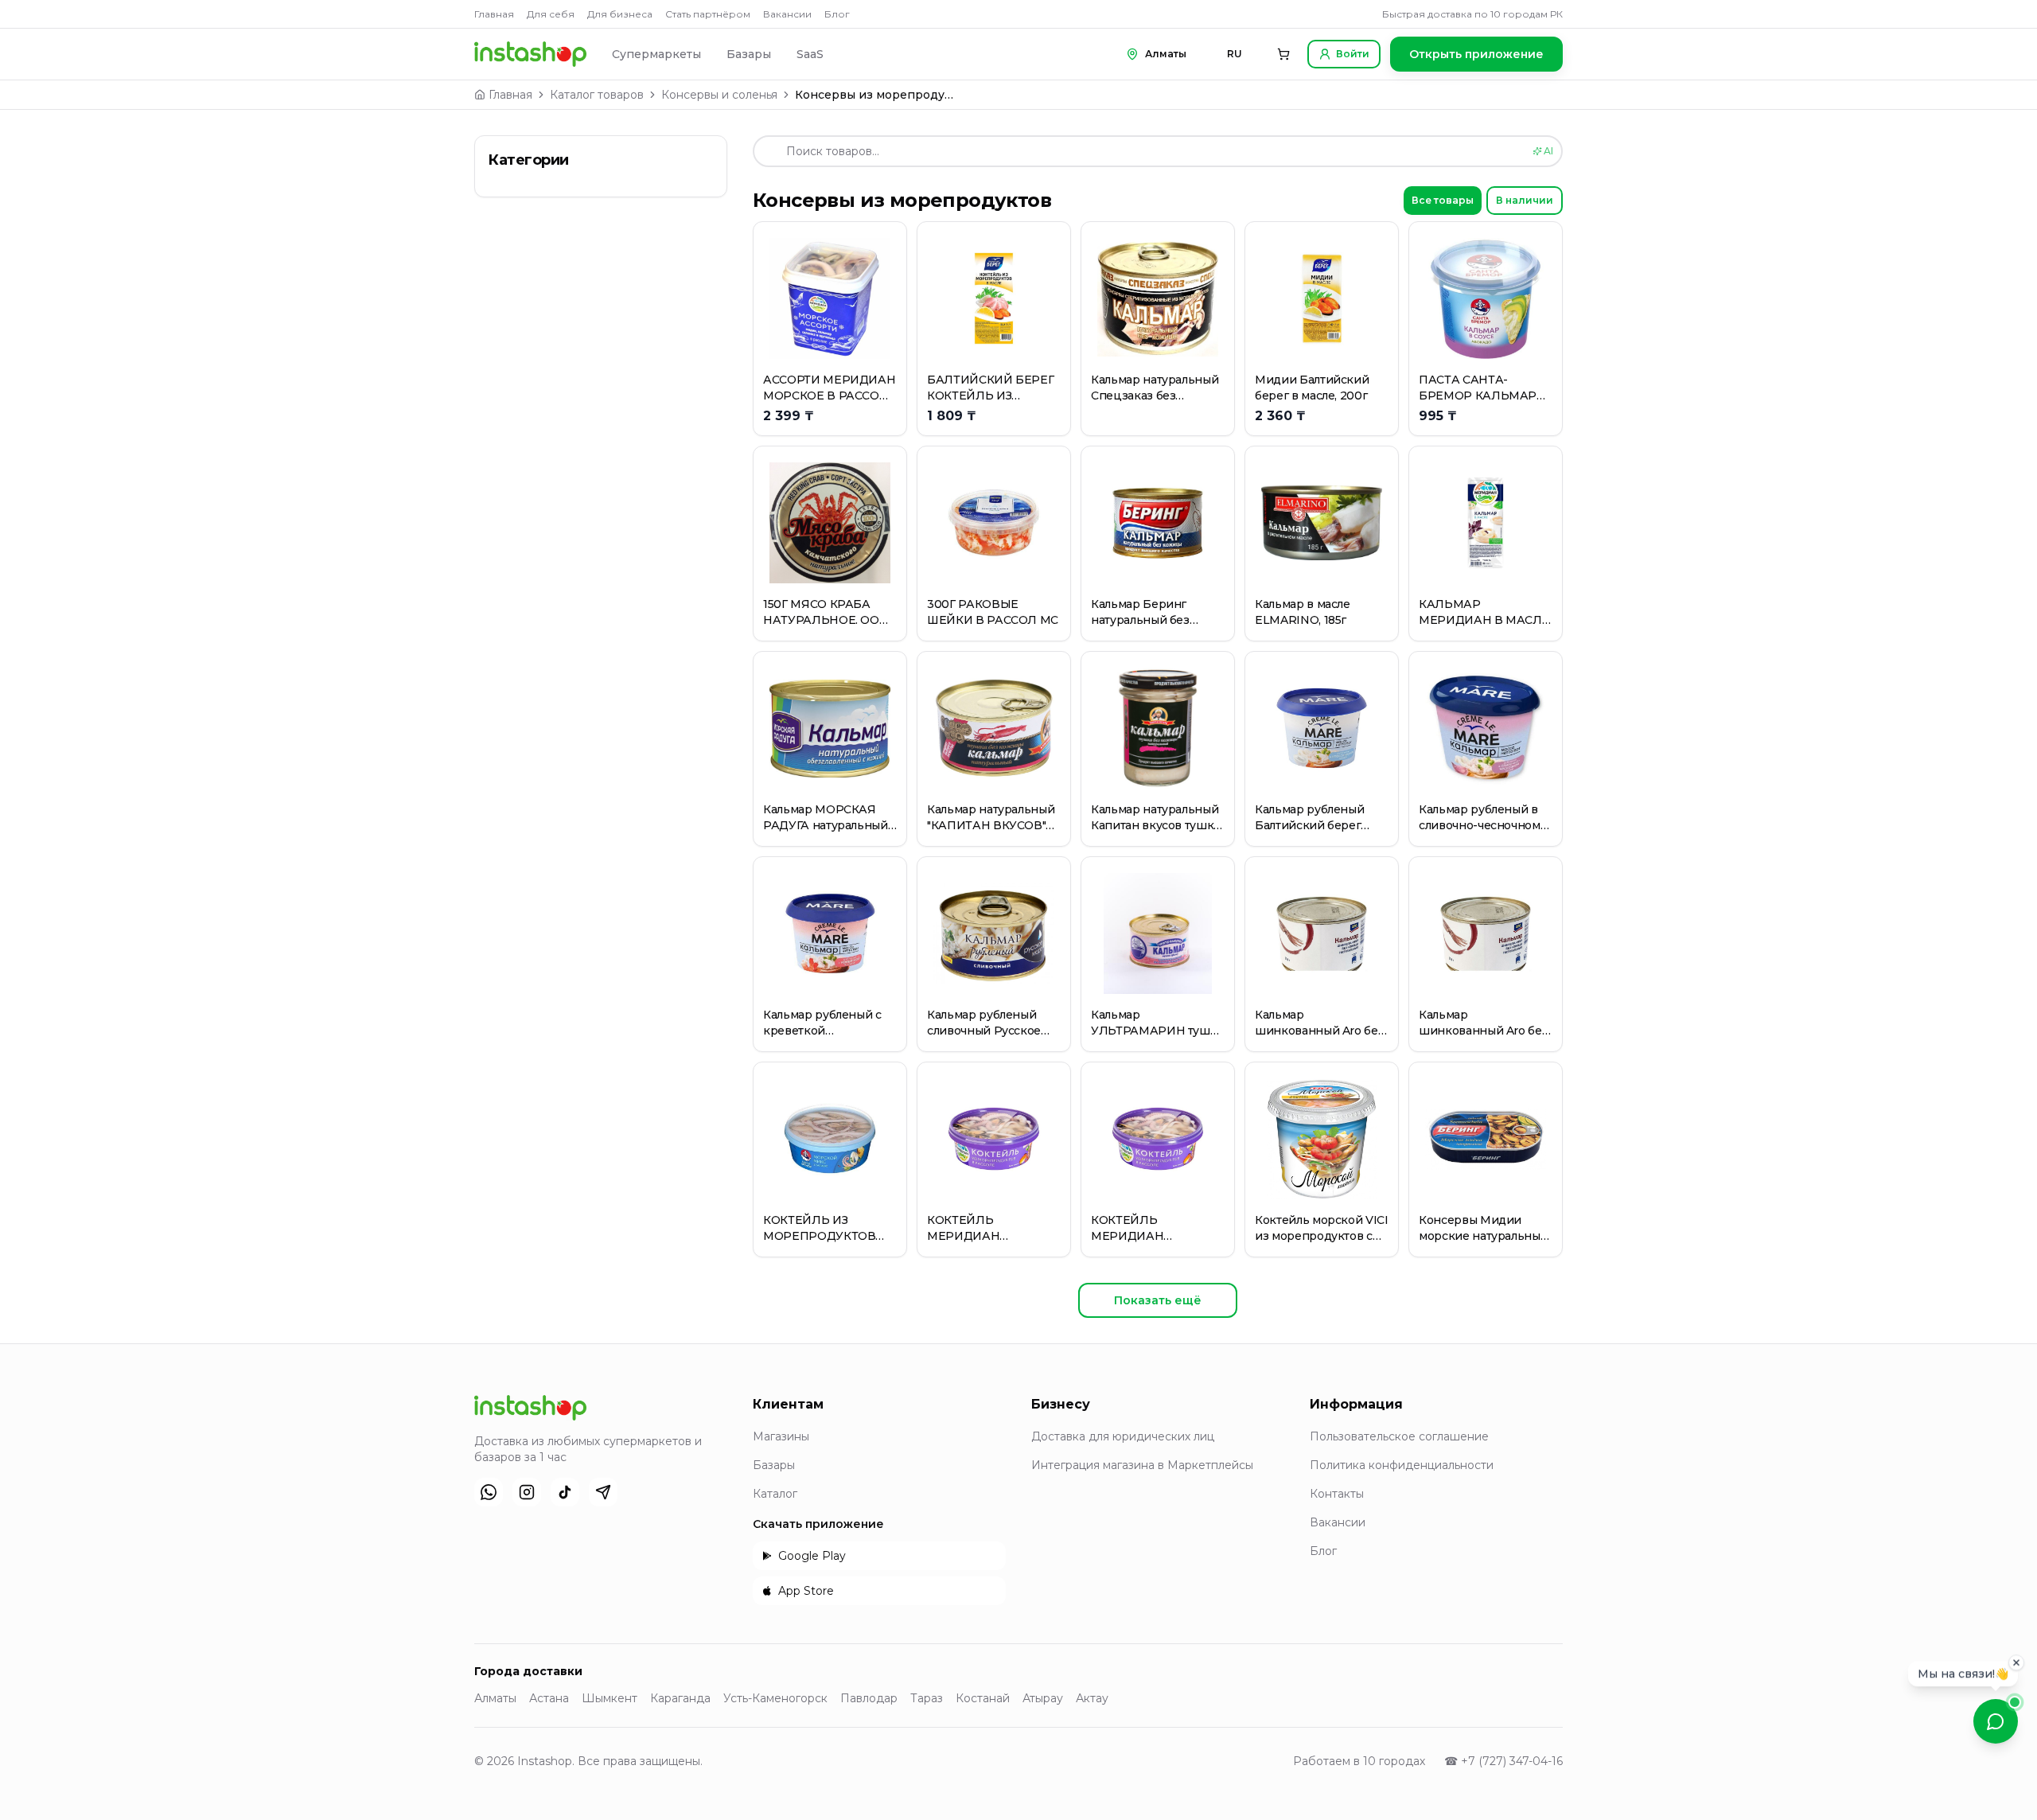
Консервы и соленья (719, 95)
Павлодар (869, 1698)
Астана (549, 1698)
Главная (494, 14)
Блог (837, 14)
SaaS (810, 54)
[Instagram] (527, 1492)
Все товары (1443, 200)
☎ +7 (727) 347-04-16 (1503, 1761)
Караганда (680, 1698)
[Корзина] (1283, 54)
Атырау (1043, 1698)
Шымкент (610, 1698)
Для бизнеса (620, 14)
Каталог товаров (597, 95)
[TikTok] (565, 1492)
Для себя (551, 14)
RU (1235, 54)
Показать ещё (1158, 1300)
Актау (1092, 1698)
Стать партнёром (708, 14)
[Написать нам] (1996, 1721)
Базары (749, 54)
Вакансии (787, 14)
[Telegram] (603, 1492)
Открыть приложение (1476, 54)
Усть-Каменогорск (775, 1698)
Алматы (495, 1698)
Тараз (927, 1698)
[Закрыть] (2016, 1662)
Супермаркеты (656, 54)
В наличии (1525, 200)
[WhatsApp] (489, 1492)
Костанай (983, 1698)
